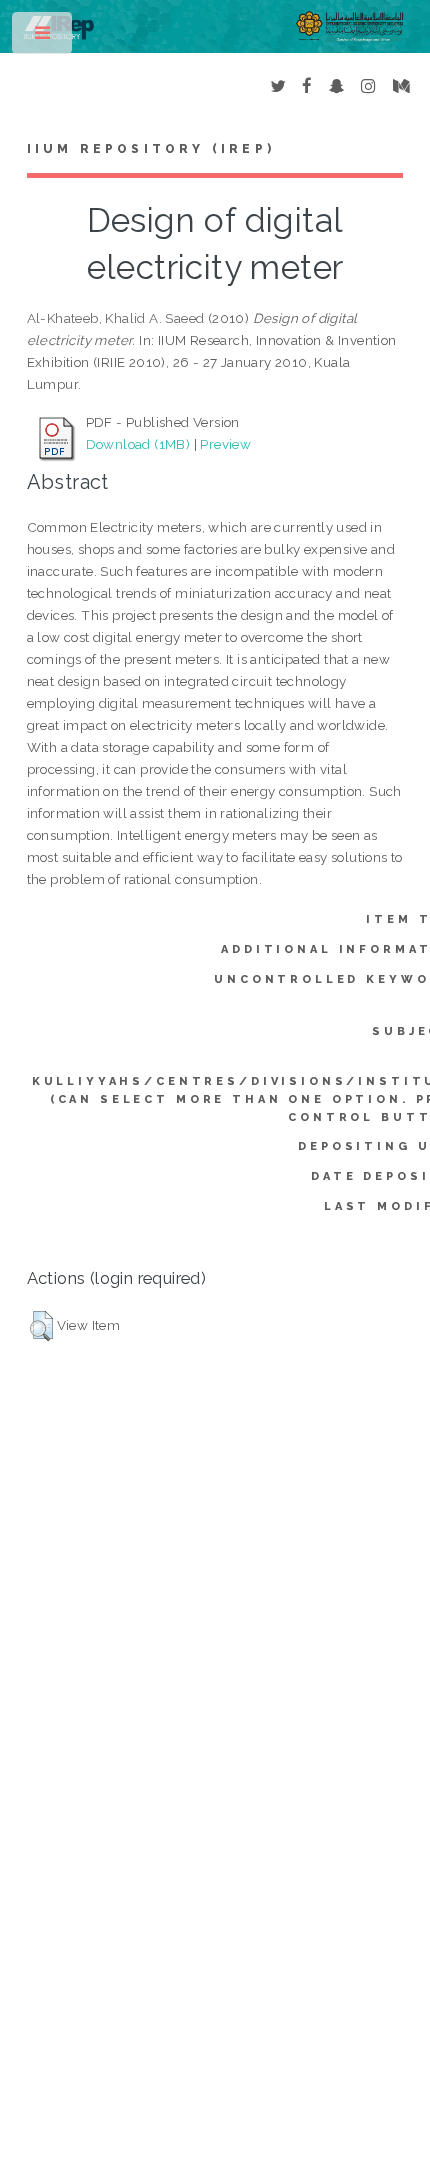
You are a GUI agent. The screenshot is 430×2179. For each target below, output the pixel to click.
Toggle (43, 37)
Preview (225, 444)
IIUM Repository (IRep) (151, 149)
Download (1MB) (138, 444)
